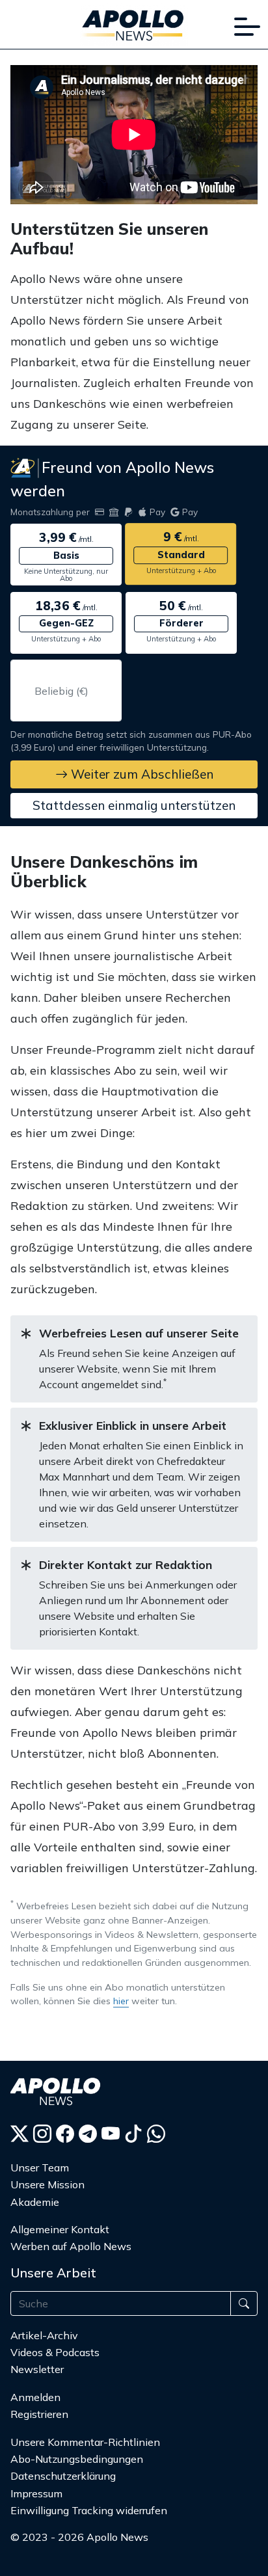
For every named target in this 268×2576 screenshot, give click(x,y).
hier (121, 2001)
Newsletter (37, 2369)
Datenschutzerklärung (63, 2476)
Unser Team (40, 2167)
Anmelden (37, 2397)
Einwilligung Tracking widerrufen (89, 2510)
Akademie (35, 2202)
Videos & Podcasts (55, 2352)
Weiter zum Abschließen (141, 774)
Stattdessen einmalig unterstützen (134, 805)
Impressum (36, 2493)
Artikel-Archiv (44, 2335)
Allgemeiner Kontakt (60, 2229)
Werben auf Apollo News (71, 2246)
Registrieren (39, 2414)
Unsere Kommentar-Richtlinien (85, 2442)
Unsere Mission (47, 2184)
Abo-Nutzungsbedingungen (77, 2459)
